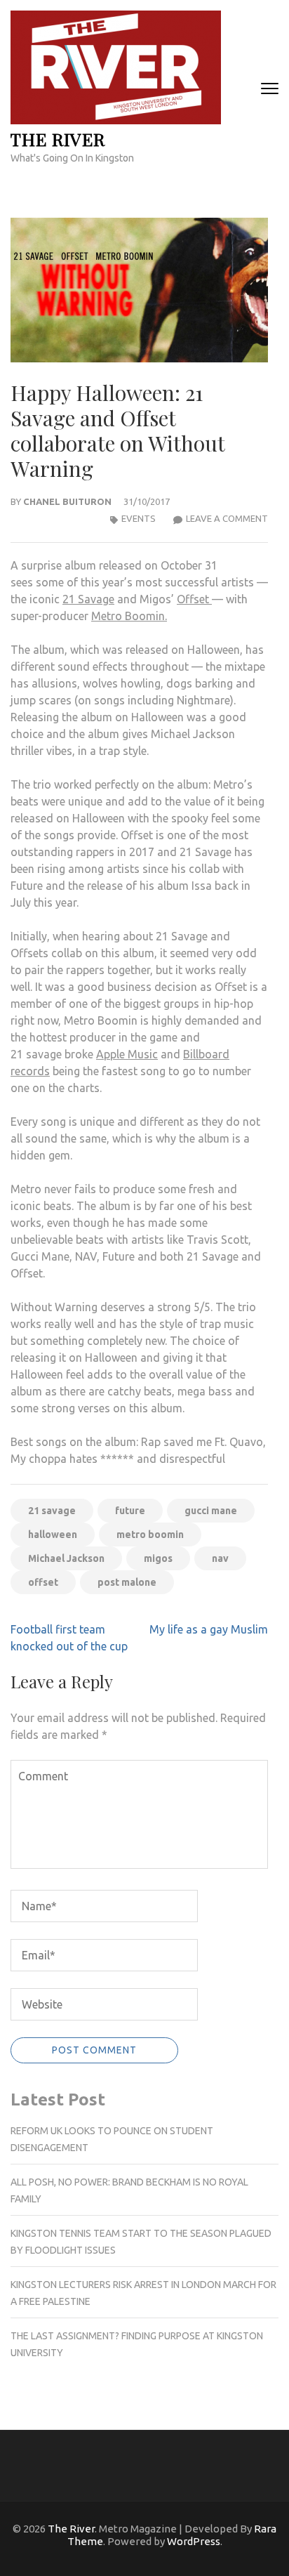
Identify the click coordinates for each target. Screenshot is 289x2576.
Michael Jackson (66, 1558)
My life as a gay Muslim (209, 1629)
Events (139, 518)
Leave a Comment (227, 518)
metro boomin (150, 1535)
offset (43, 1582)
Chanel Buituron (67, 501)
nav (220, 1558)
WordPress (194, 2541)
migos (158, 1558)
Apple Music (127, 1054)
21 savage (52, 1511)
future (130, 1511)
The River (58, 139)
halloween (53, 1535)
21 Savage (88, 599)
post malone (127, 1582)
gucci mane (211, 1511)
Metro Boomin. (129, 616)
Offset (194, 599)
